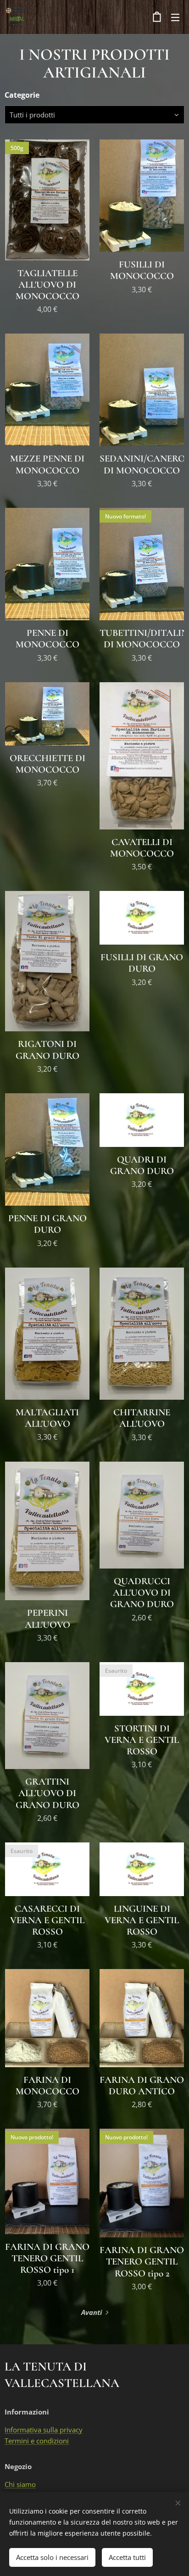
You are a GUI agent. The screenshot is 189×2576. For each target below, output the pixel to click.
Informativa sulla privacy (44, 2430)
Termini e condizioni (37, 2441)
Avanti (92, 2312)
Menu (175, 17)
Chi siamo (20, 2484)
